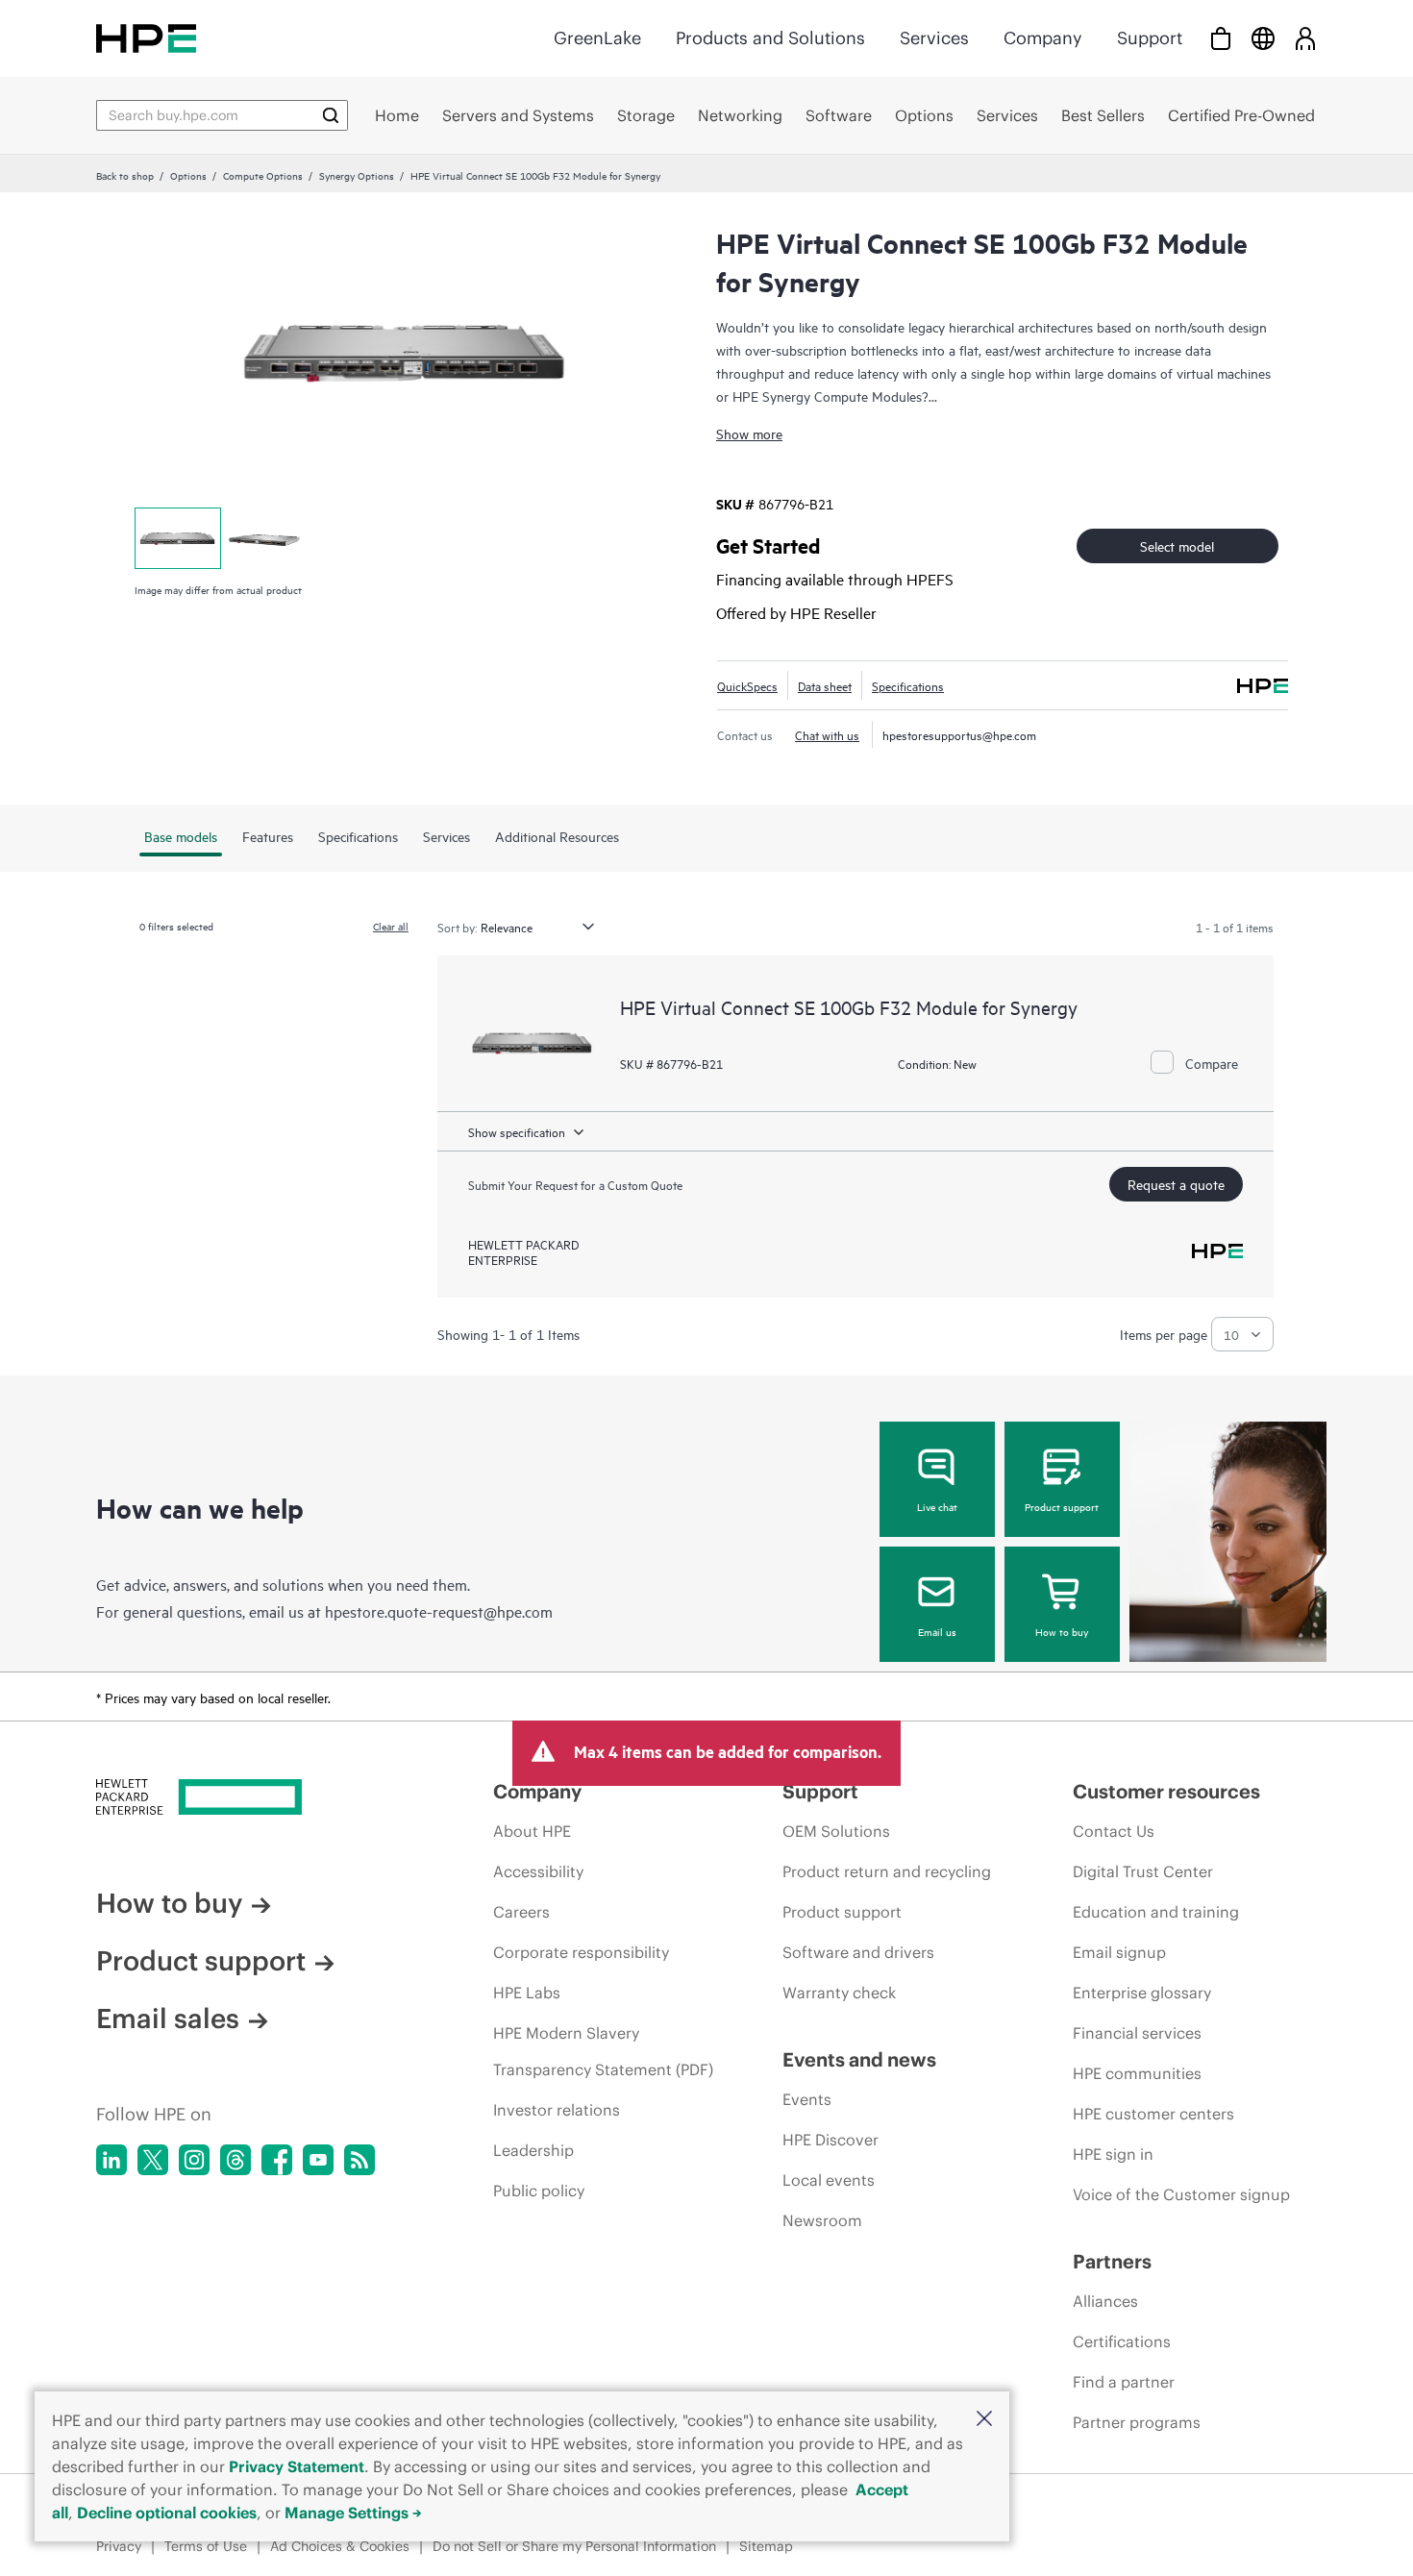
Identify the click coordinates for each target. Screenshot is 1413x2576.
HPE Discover (830, 2140)
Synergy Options (357, 175)
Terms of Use (206, 2546)
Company (1043, 38)
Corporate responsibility (581, 1952)
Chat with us (827, 734)
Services (934, 38)
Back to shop (125, 175)
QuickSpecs (747, 685)
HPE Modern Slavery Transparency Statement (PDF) (603, 2051)
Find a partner (1124, 2382)
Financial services (1137, 2033)
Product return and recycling (887, 1871)
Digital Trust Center (1143, 1871)
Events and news (859, 2059)
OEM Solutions (836, 1831)
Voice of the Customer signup (1181, 2194)
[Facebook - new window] (277, 2160)
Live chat (937, 1506)
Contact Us (1114, 1831)
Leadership (533, 2150)
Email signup (1119, 1952)
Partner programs (1137, 2422)
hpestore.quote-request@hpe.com (439, 1611)
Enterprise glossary (1142, 1993)
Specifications (908, 685)
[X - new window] (153, 2160)
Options (188, 175)
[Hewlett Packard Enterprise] (146, 38)
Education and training (1156, 1912)
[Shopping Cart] (1221, 38)
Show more (749, 433)
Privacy (119, 2546)
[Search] (331, 115)
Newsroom (822, 2220)
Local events (829, 2180)
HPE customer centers (1153, 2114)
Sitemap (766, 2546)
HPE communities (1137, 2073)
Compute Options (263, 175)
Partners (1112, 2261)
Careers (521, 1912)
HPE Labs (527, 1993)
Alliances (1105, 2301)
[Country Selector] (1263, 38)
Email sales (168, 2019)
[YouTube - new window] (318, 2160)
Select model (1177, 545)
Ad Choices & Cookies (340, 2546)
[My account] (1305, 38)
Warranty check (839, 1993)
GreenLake (597, 38)
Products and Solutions (770, 38)
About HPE (532, 1831)
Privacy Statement (297, 2466)
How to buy (1062, 1631)
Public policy (539, 2191)
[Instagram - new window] (194, 2160)
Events (807, 2099)
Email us (937, 1631)
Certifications (1122, 2341)
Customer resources (1166, 1791)
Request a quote (1176, 1184)
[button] (984, 2420)
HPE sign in (1113, 2154)
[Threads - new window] (235, 2160)
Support (1150, 38)
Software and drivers (858, 1952)
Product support (1062, 1506)
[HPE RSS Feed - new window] (359, 2160)
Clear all (391, 926)
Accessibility (538, 1871)
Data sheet (825, 685)
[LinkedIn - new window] (112, 2160)
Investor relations (557, 2110)
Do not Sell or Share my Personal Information (574, 2546)
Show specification (517, 1131)
